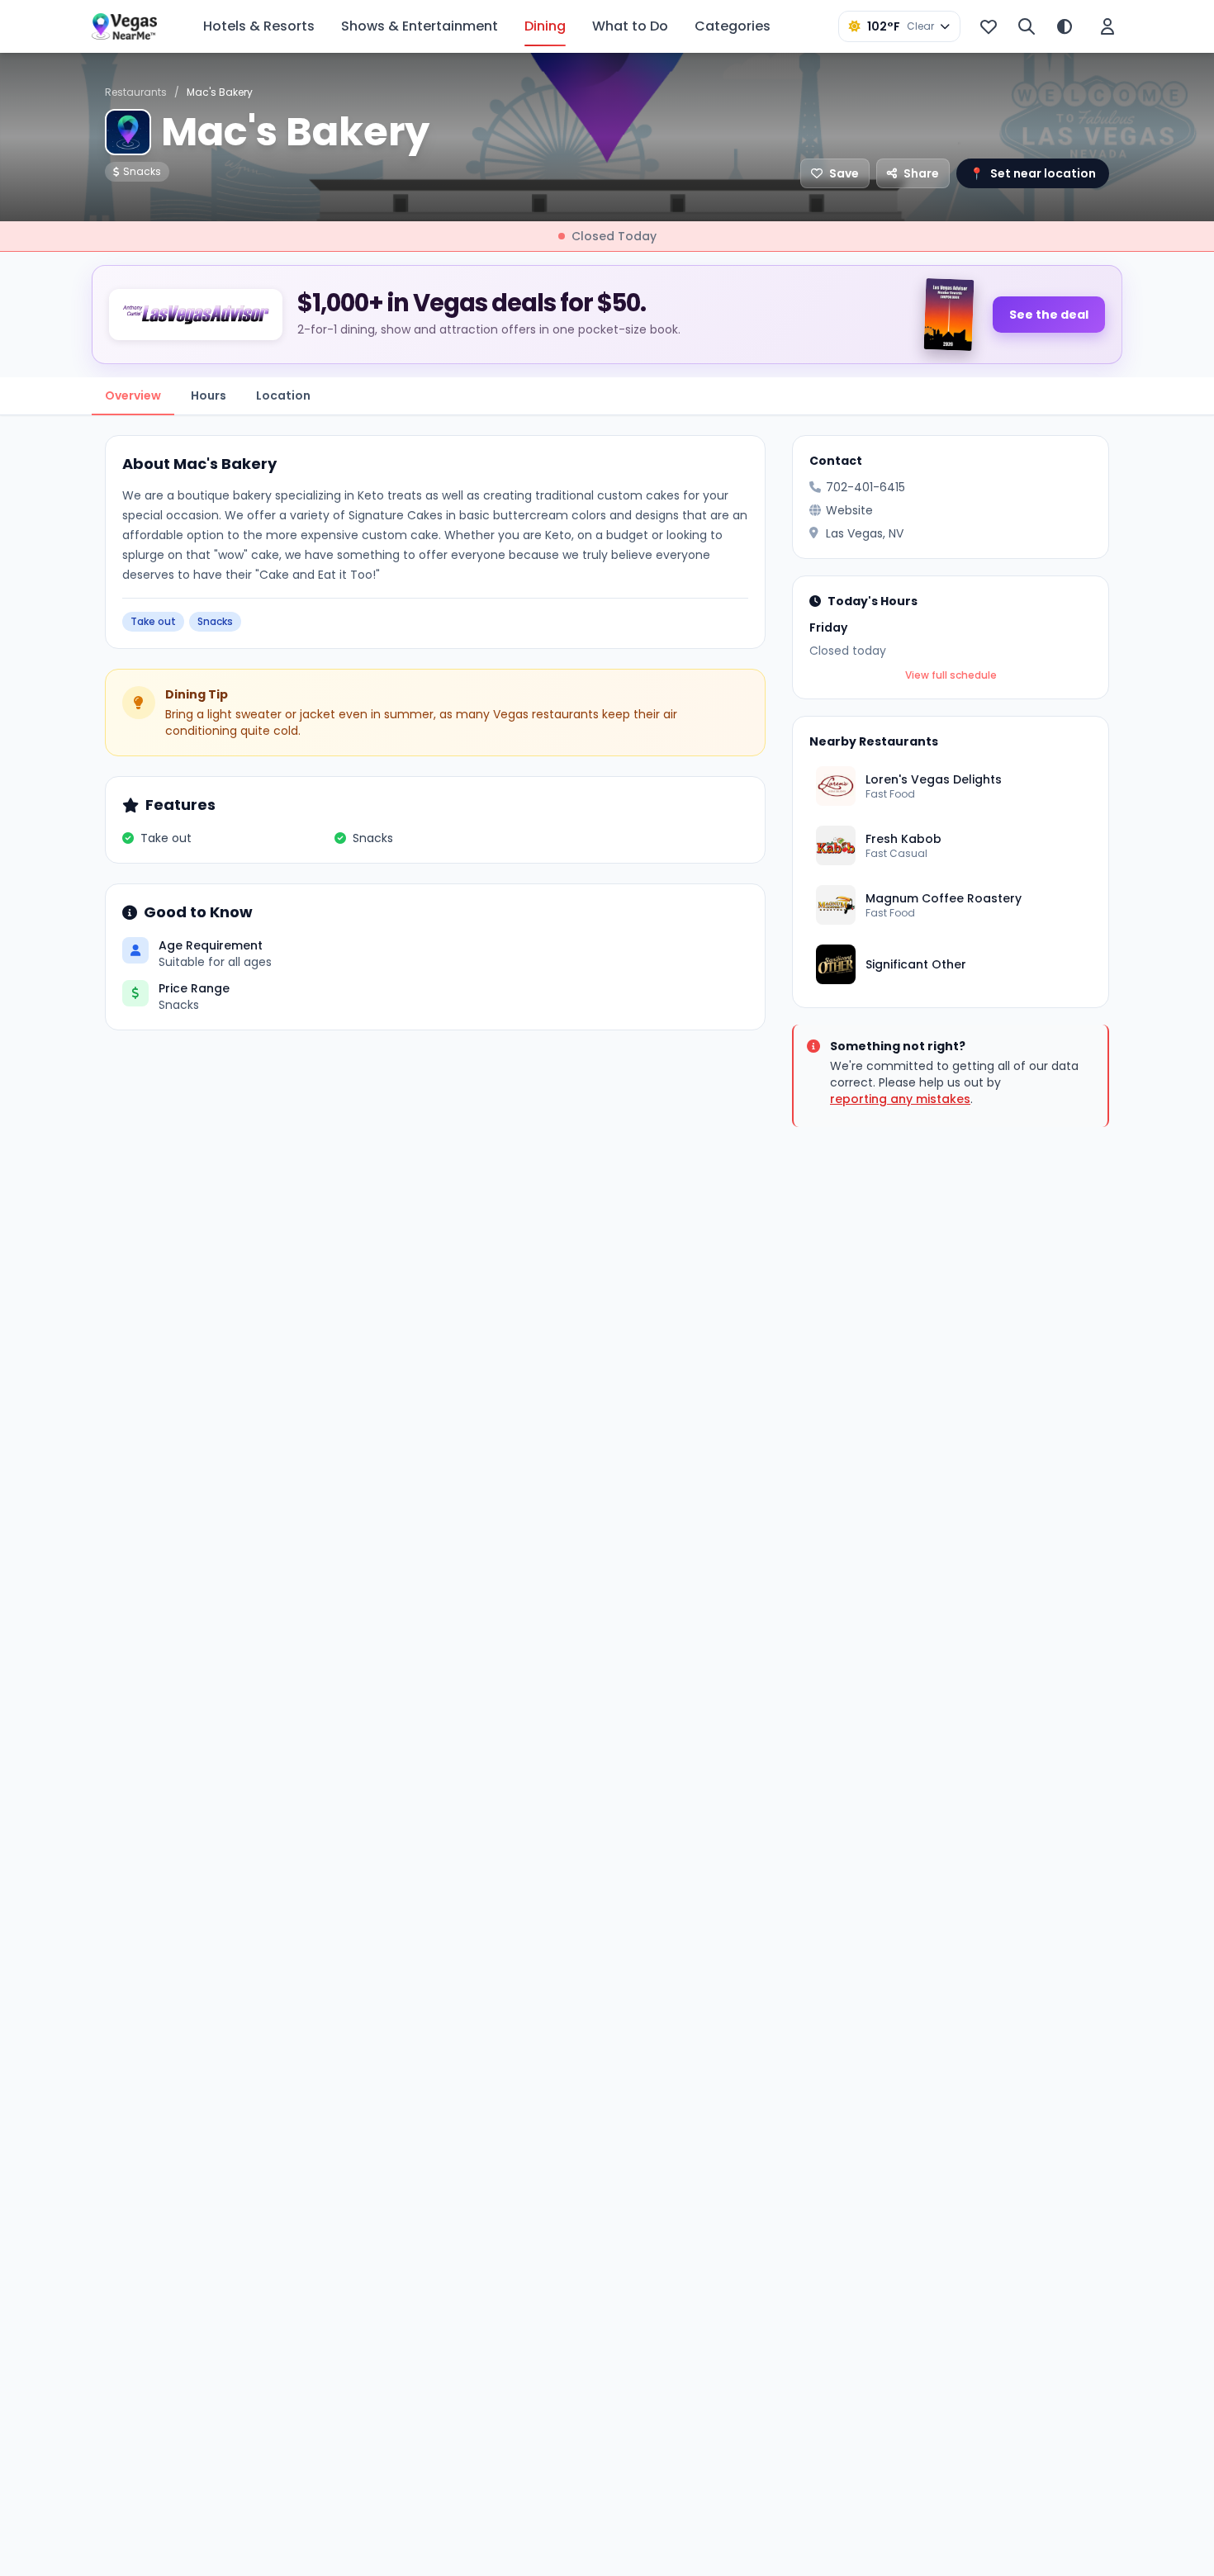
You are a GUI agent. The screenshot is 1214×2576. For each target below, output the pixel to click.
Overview (133, 395)
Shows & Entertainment (420, 26)
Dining (545, 26)
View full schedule (951, 675)
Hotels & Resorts (259, 26)
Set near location (1033, 173)
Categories (733, 26)
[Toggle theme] (1065, 26)
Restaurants (136, 92)
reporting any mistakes (900, 1099)
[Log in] (1107, 26)
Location (283, 395)
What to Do (630, 26)
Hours (209, 395)
